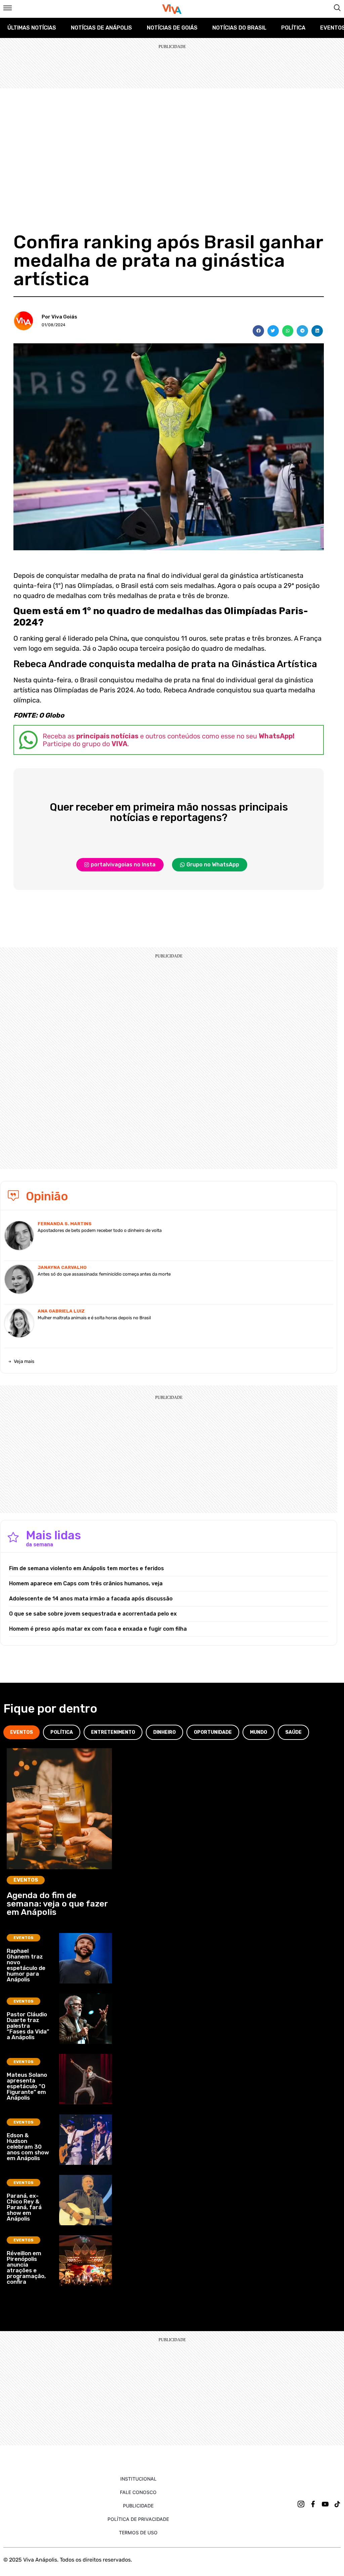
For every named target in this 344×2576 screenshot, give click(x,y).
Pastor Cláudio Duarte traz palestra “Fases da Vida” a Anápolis (28, 2026)
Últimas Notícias (32, 28)
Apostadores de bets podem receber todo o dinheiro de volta (100, 1230)
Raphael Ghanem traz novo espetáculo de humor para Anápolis (26, 1965)
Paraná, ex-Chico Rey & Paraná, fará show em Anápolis (24, 2207)
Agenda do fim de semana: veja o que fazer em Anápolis (57, 1904)
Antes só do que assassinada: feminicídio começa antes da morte (104, 1274)
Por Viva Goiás (59, 317)
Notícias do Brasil (239, 28)
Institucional (138, 2479)
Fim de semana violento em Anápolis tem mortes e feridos (87, 1568)
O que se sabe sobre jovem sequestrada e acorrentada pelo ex (93, 1614)
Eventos (26, 1880)
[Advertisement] (172, 139)
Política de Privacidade (138, 2519)
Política (293, 28)
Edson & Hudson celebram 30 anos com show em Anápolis (28, 2147)
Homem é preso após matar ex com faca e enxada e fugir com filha (98, 1629)
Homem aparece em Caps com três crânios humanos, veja (86, 1583)
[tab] (21, 1732)
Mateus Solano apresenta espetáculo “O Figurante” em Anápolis (27, 2086)
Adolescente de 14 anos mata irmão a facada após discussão (91, 1599)
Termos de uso (138, 2532)
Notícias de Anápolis (101, 28)
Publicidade (138, 2506)
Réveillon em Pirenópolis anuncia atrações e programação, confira (26, 2267)
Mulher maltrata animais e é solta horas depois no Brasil (94, 1318)
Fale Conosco (138, 2492)
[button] (258, 331)
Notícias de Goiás (172, 28)
